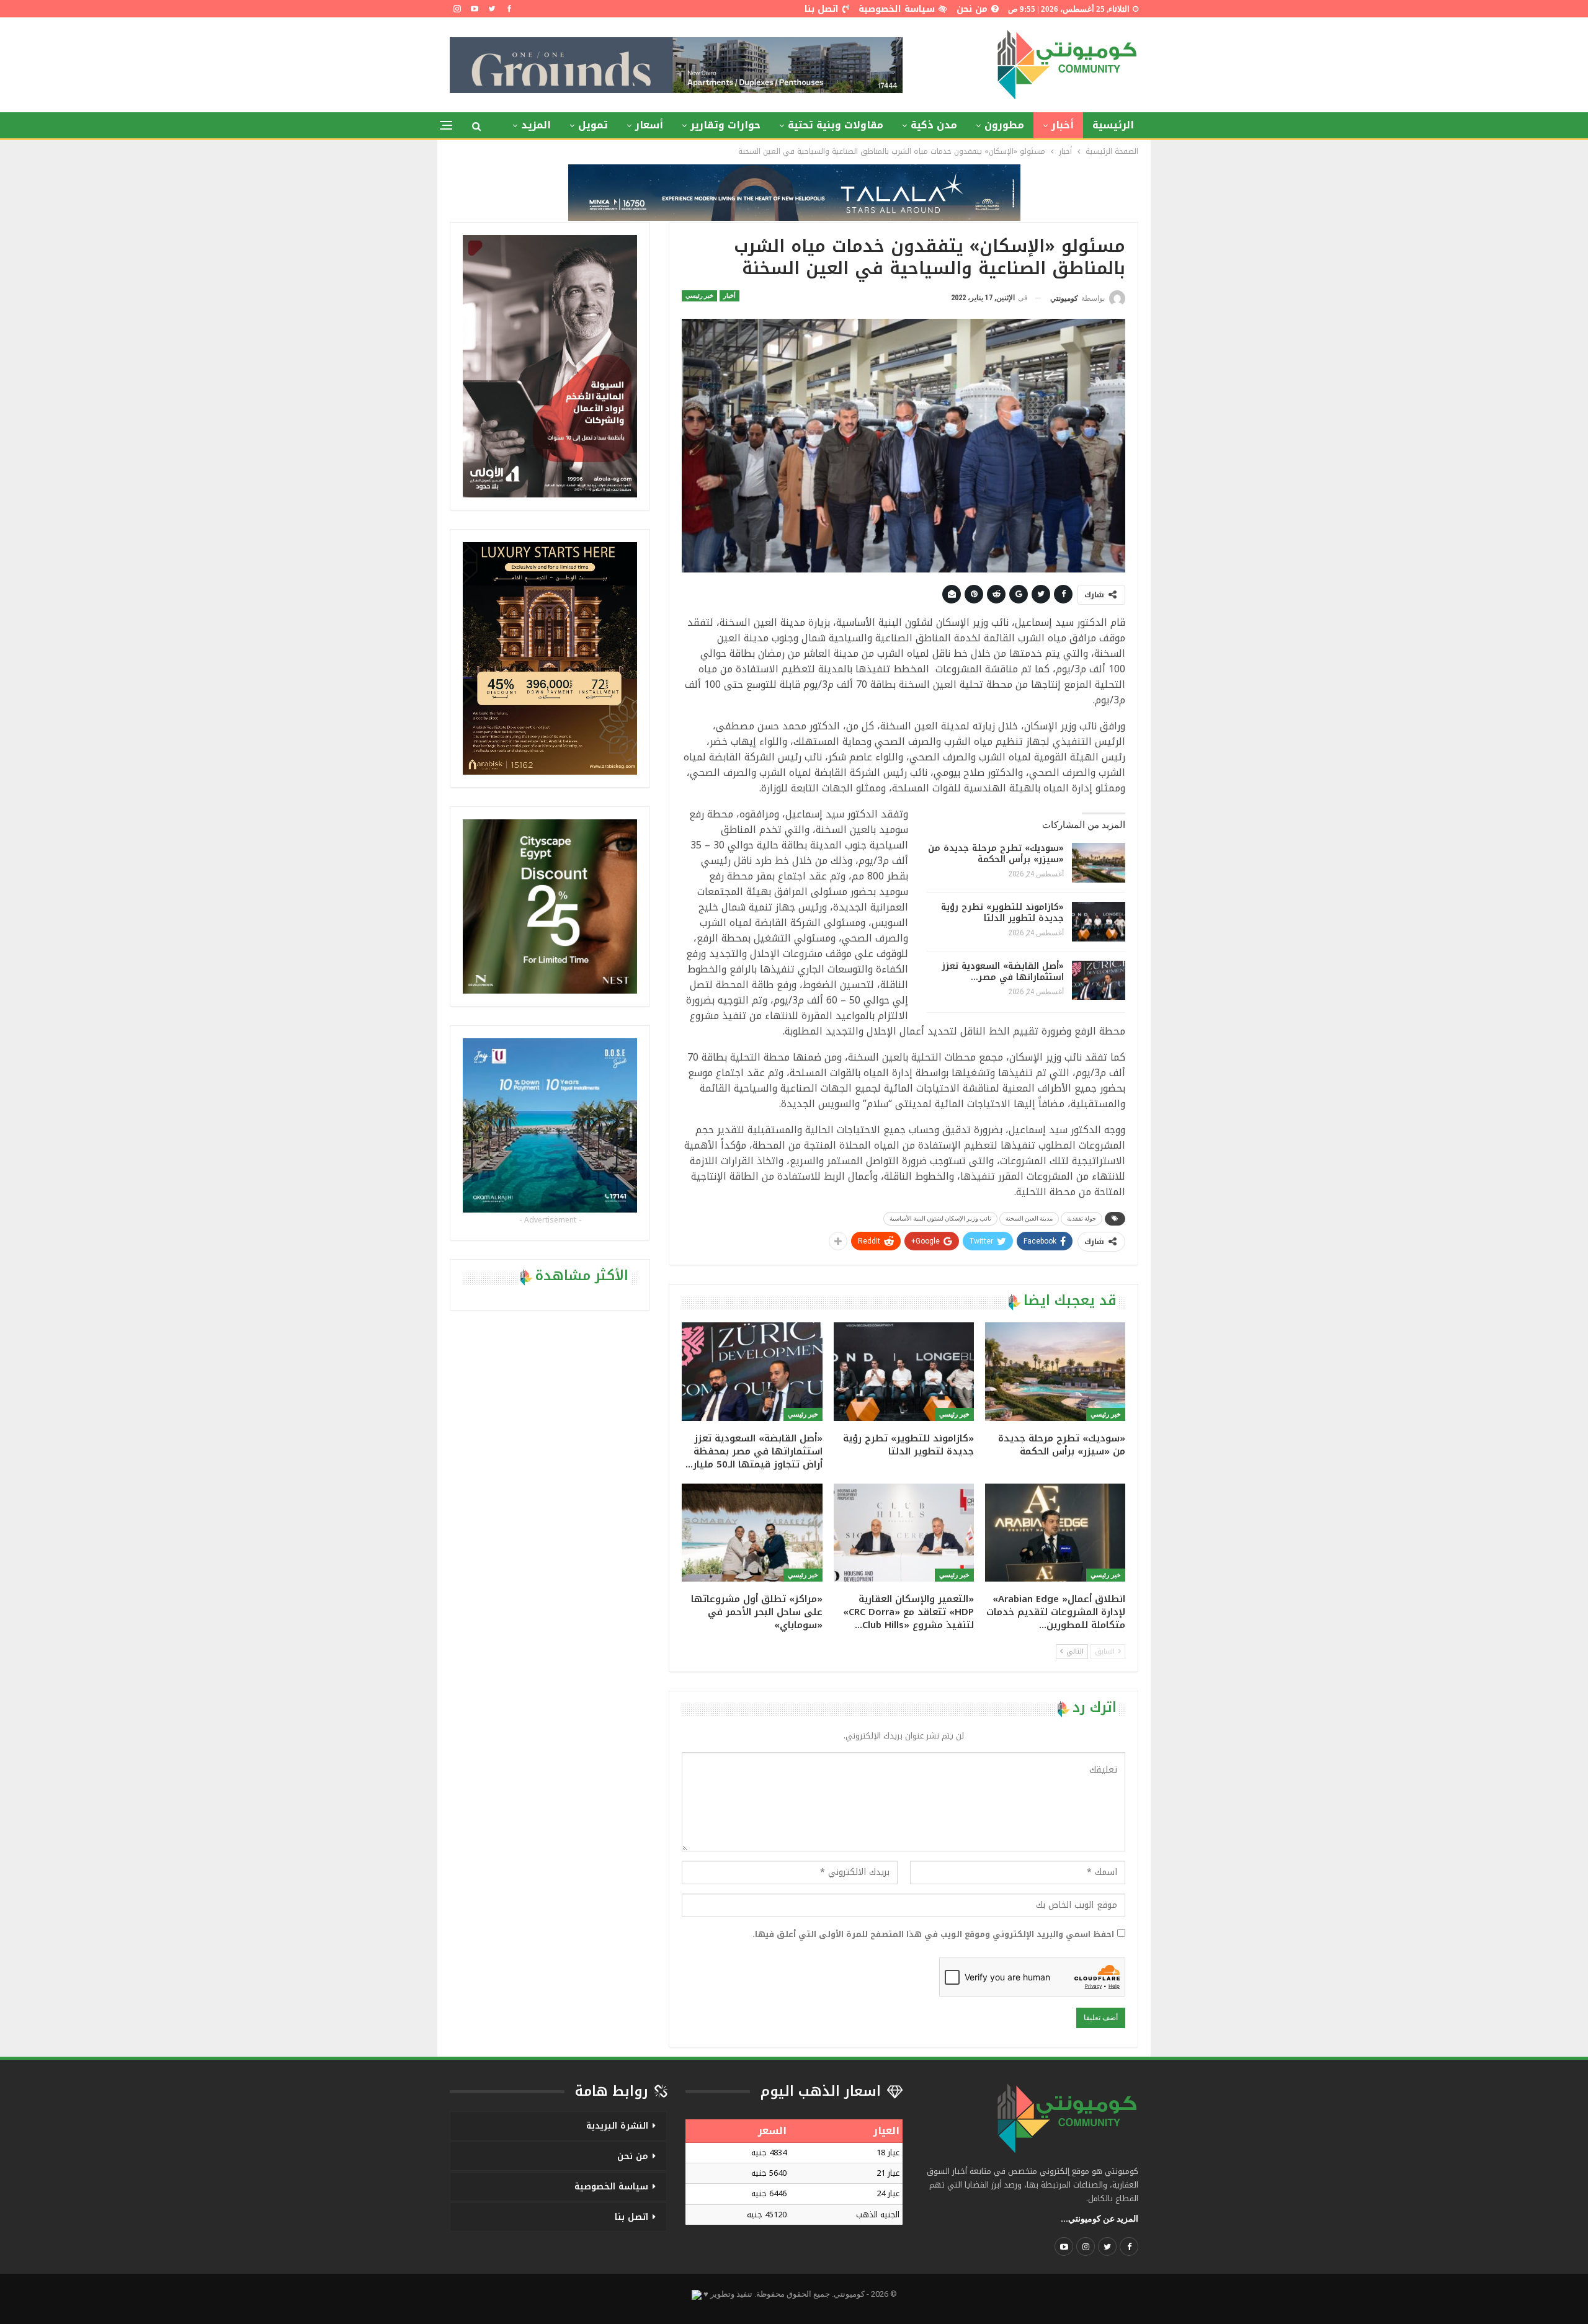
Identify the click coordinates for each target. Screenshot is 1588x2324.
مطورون (1004, 125)
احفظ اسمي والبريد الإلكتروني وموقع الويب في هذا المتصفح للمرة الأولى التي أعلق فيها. (933, 1934)
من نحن (972, 9)
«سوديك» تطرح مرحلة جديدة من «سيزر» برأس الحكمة (996, 854)
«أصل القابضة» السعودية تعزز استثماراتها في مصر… (1003, 972)
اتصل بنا (822, 9)
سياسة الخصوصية (897, 9)
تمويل (593, 125)
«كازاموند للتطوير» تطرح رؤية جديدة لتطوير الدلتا (1002, 913)
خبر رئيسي (699, 296)
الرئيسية (1113, 125)
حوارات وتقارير (725, 125)
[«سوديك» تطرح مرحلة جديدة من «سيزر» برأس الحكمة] (1099, 863)
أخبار (1063, 125)
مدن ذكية (934, 125)
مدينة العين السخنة (1029, 1218)
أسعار (649, 125)
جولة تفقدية (1082, 1218)
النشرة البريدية (617, 2126)
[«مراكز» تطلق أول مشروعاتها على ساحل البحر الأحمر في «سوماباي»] (752, 1533)
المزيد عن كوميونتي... (1100, 2219)
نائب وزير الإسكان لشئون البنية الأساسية (940, 1218)
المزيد (536, 125)
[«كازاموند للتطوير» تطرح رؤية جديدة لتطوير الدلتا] (1099, 922)
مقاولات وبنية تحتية (836, 125)
